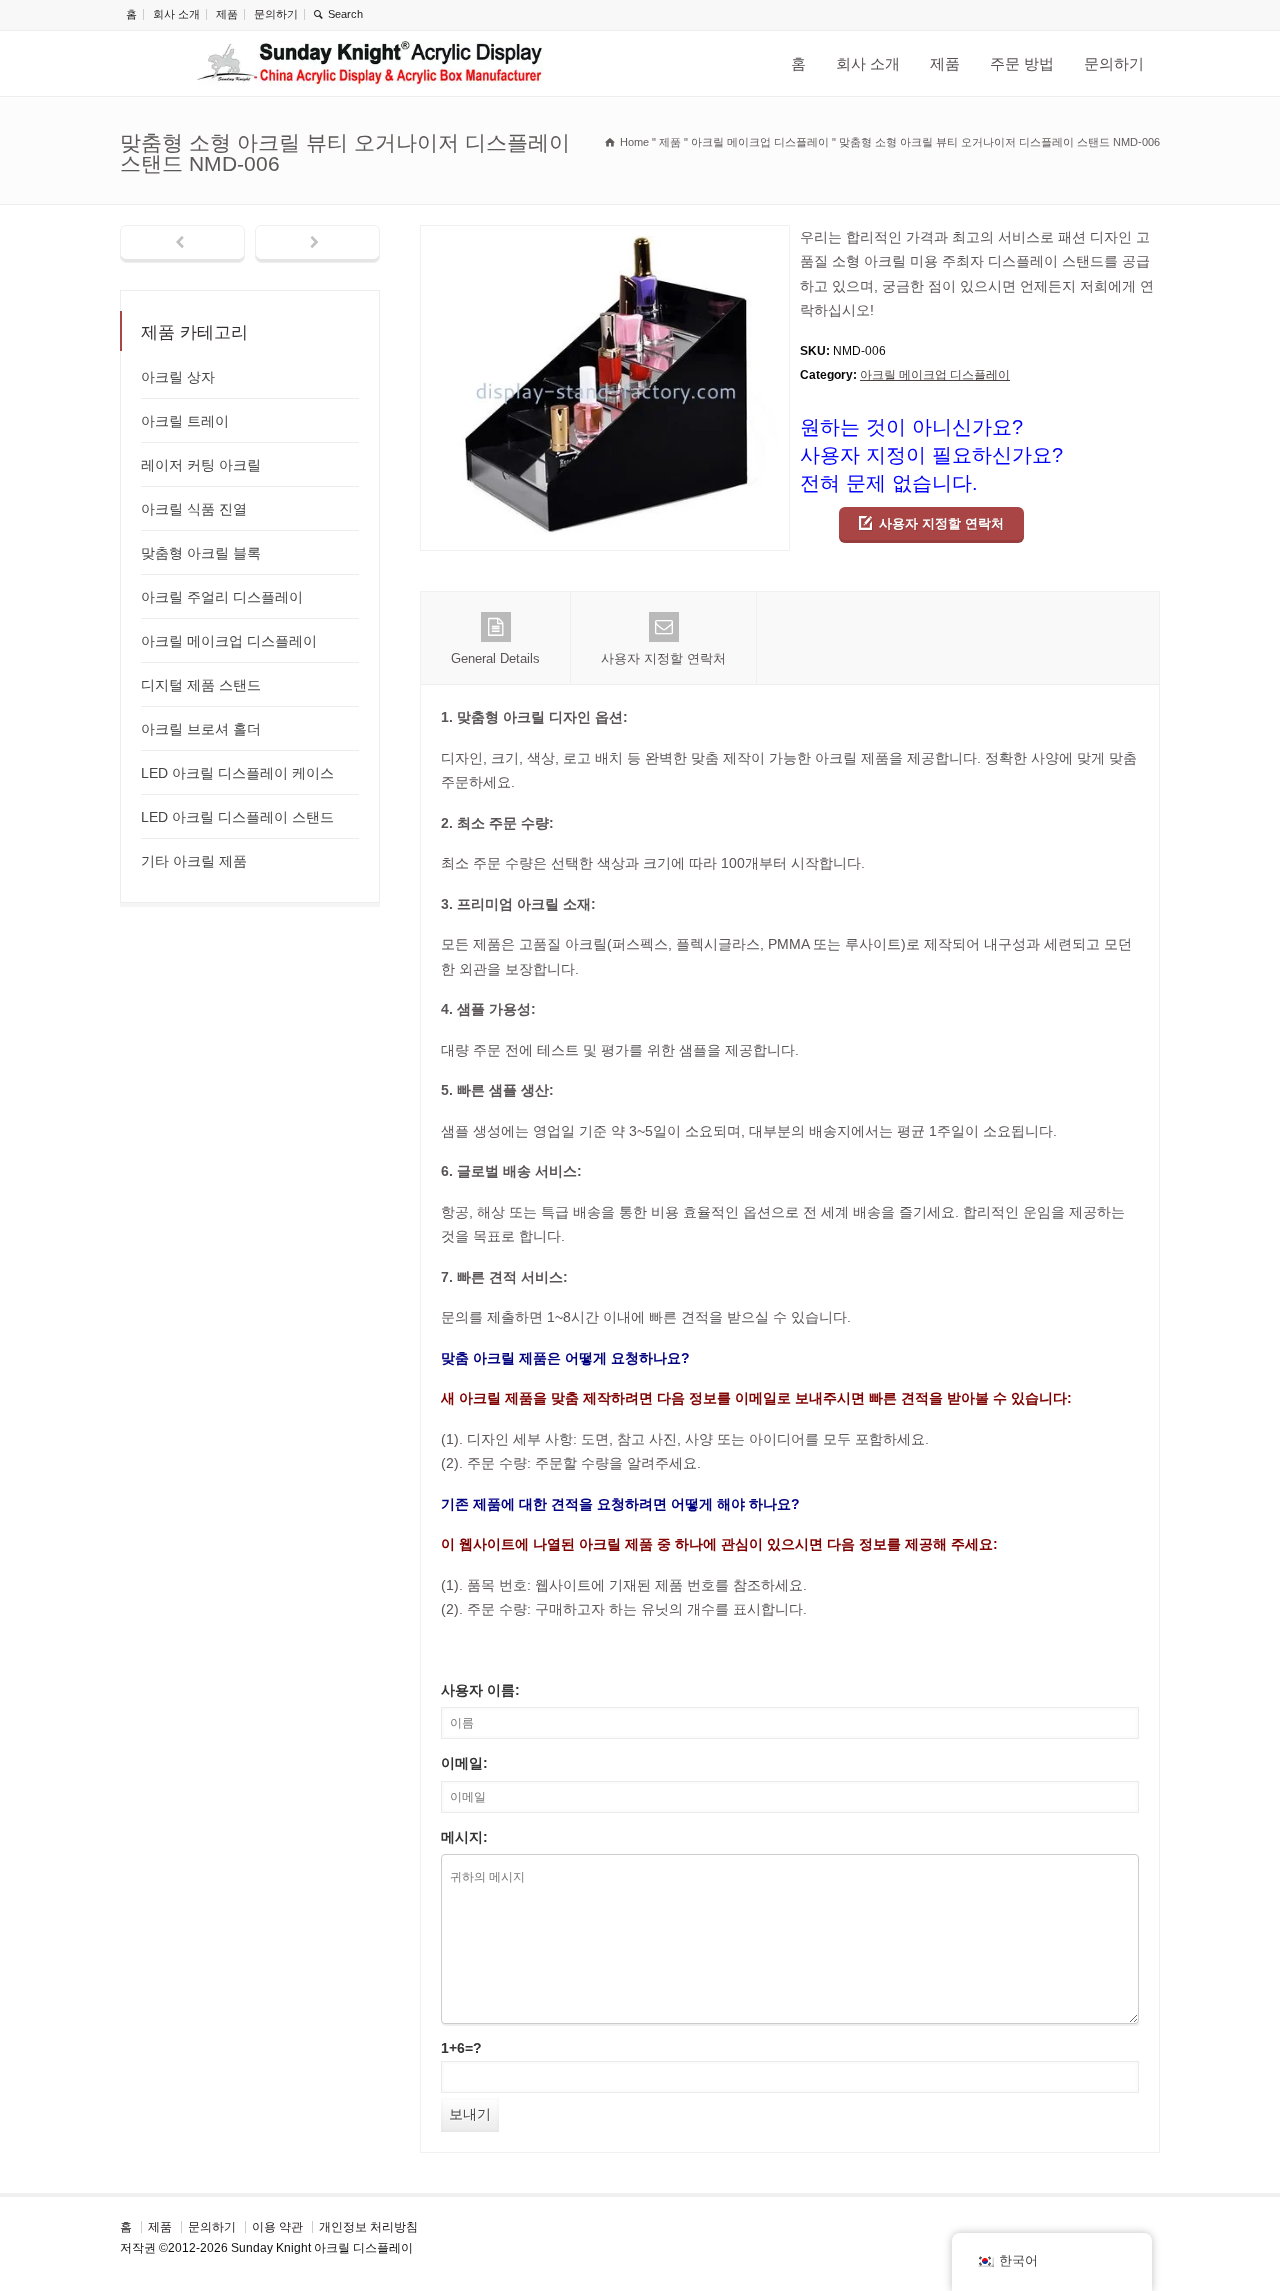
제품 (227, 14)
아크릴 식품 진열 (194, 509)
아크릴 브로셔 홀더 (201, 729)
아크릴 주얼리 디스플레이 (222, 597)
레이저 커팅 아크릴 (201, 465)
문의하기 (276, 14)
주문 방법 (1022, 63)
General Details (495, 658)
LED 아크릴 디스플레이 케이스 (237, 773)
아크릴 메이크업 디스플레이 (935, 375)
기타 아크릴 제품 (194, 861)
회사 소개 (176, 14)
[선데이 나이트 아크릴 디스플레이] (370, 63)
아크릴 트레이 (185, 421)
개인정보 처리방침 (368, 2227)
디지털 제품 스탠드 (201, 685)
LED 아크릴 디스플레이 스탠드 (237, 817)
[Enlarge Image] (605, 237)
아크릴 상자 (178, 377)
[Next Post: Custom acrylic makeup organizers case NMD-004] (317, 244)
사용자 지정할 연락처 (941, 523)
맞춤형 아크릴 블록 (201, 553)
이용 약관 (277, 2227)
